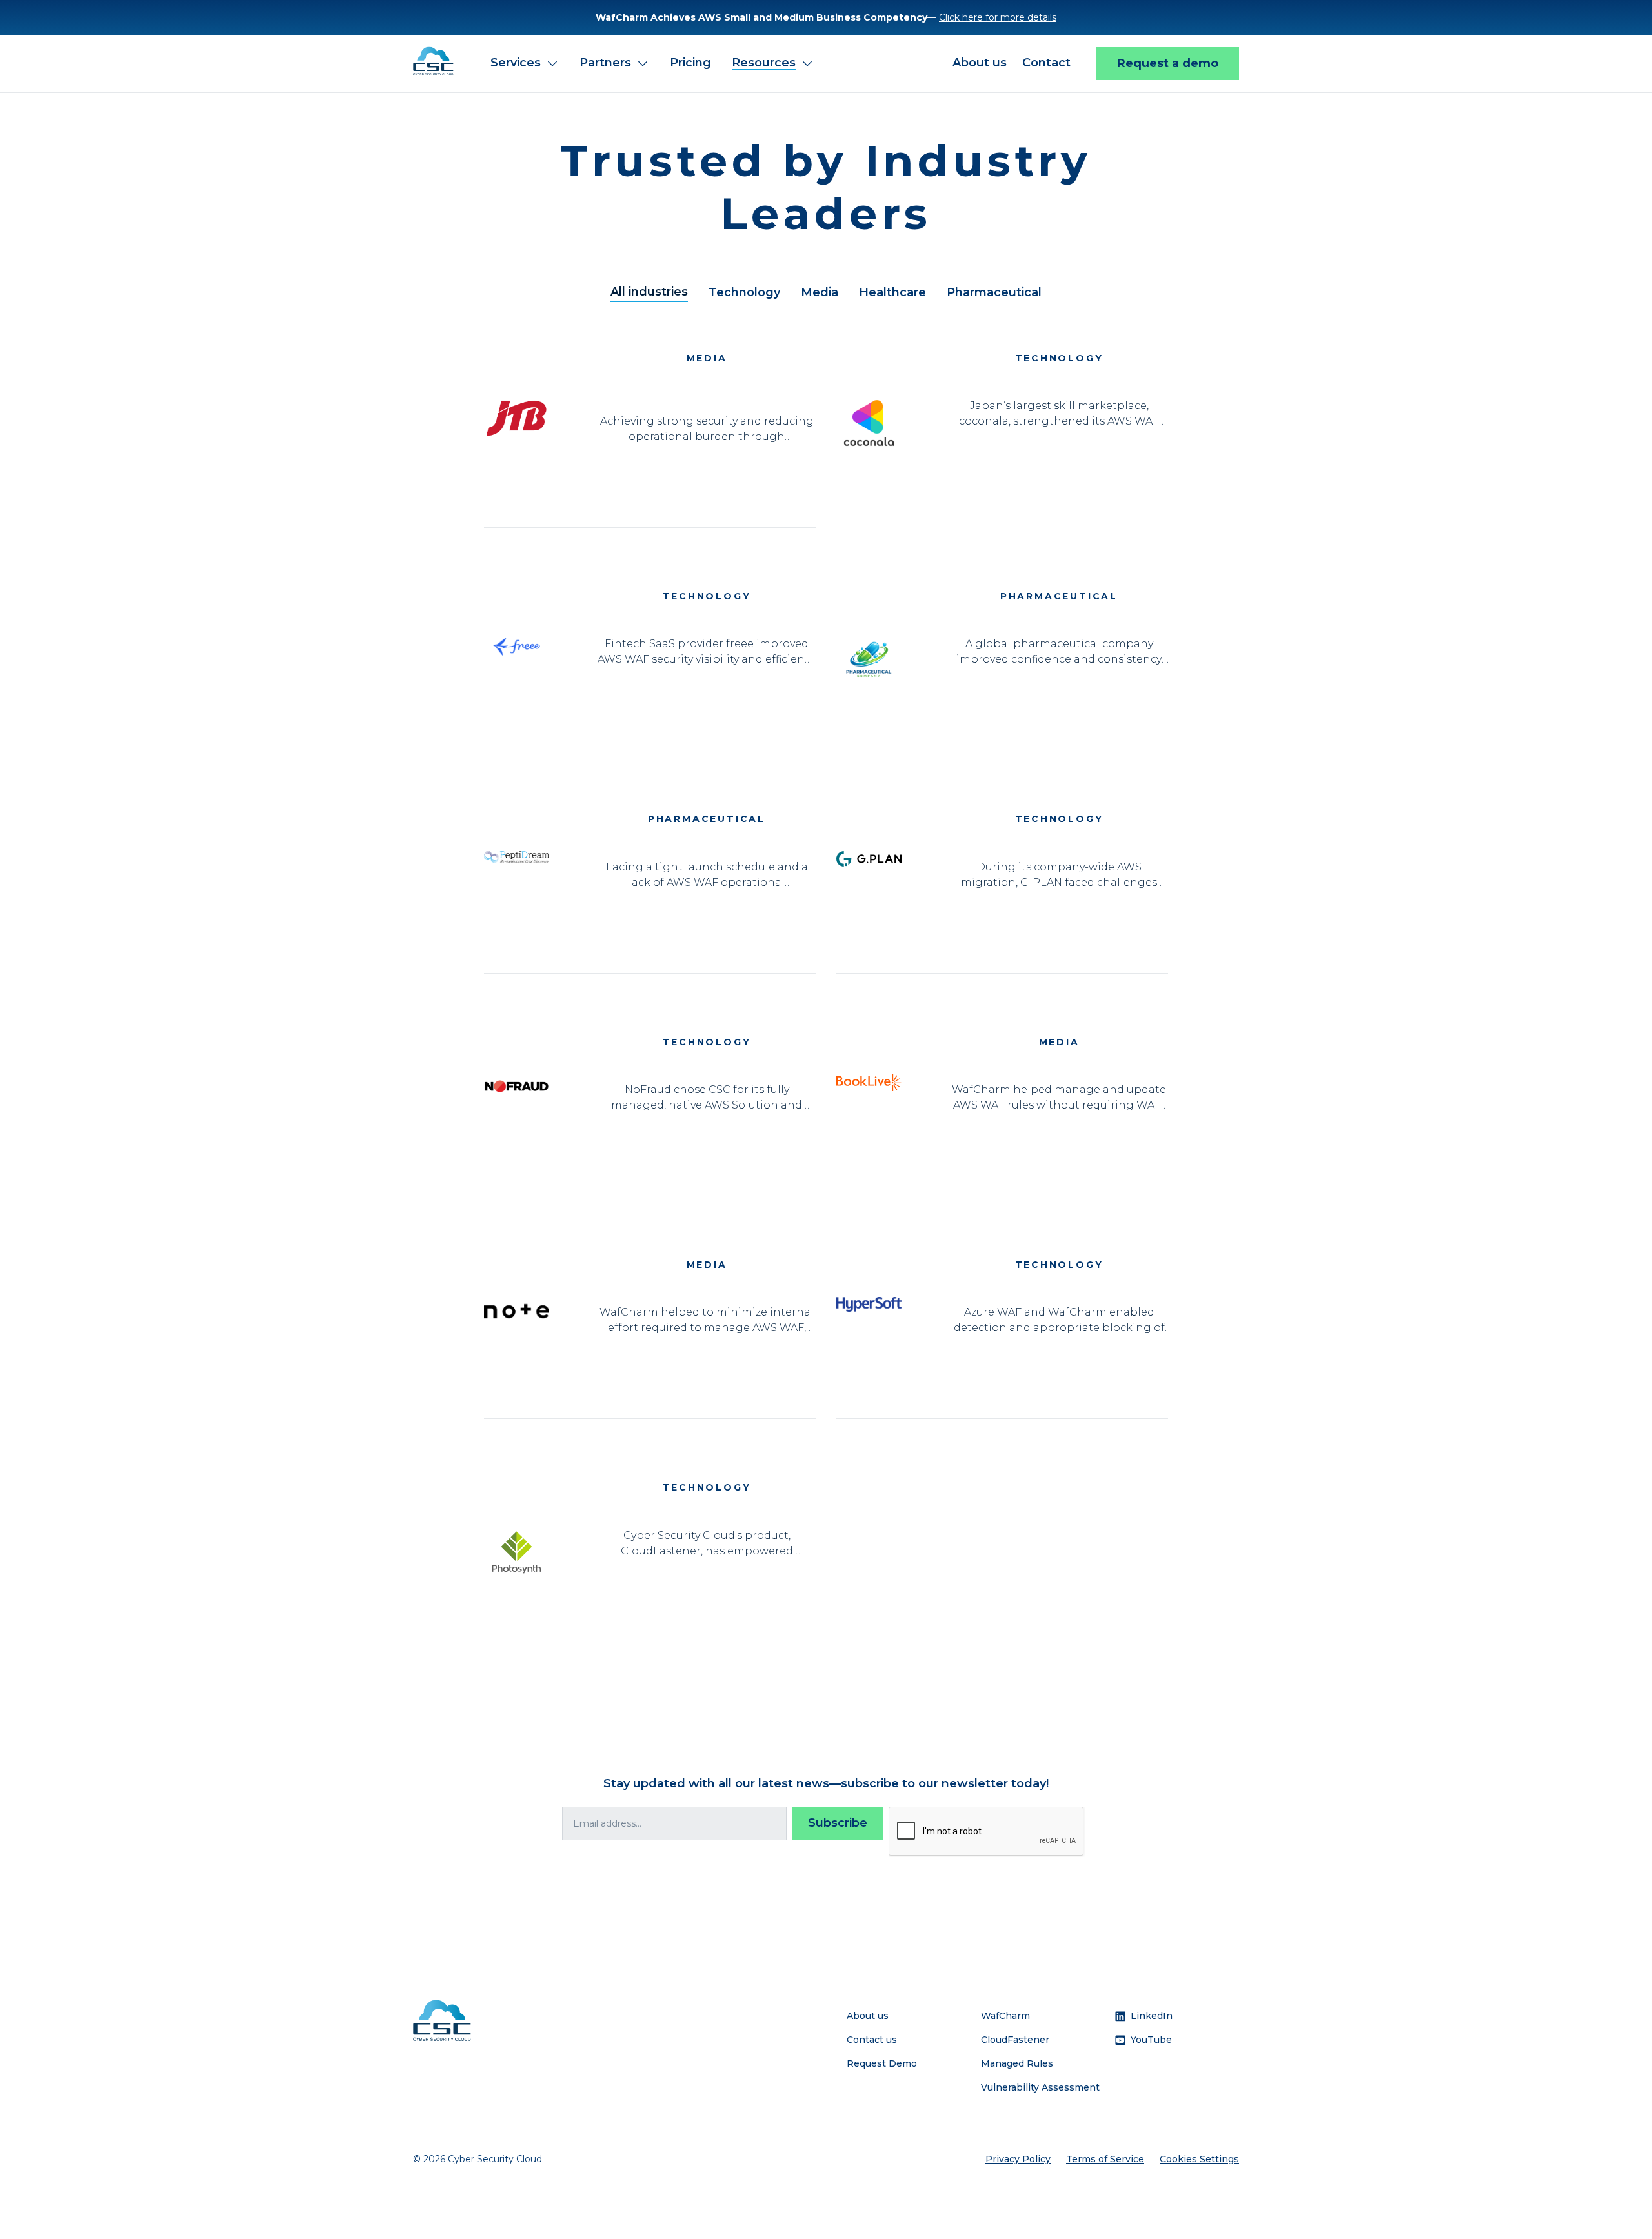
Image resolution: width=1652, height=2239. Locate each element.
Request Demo (882, 2063)
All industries (649, 292)
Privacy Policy (1018, 2159)
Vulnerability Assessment (1040, 2087)
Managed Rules (1017, 2063)
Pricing (690, 63)
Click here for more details (998, 17)
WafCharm (1005, 2016)
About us (980, 63)
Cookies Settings (1199, 2159)
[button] (525, 64)
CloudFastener (1015, 2040)
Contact (1046, 63)
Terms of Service (1105, 2159)
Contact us (872, 2040)
